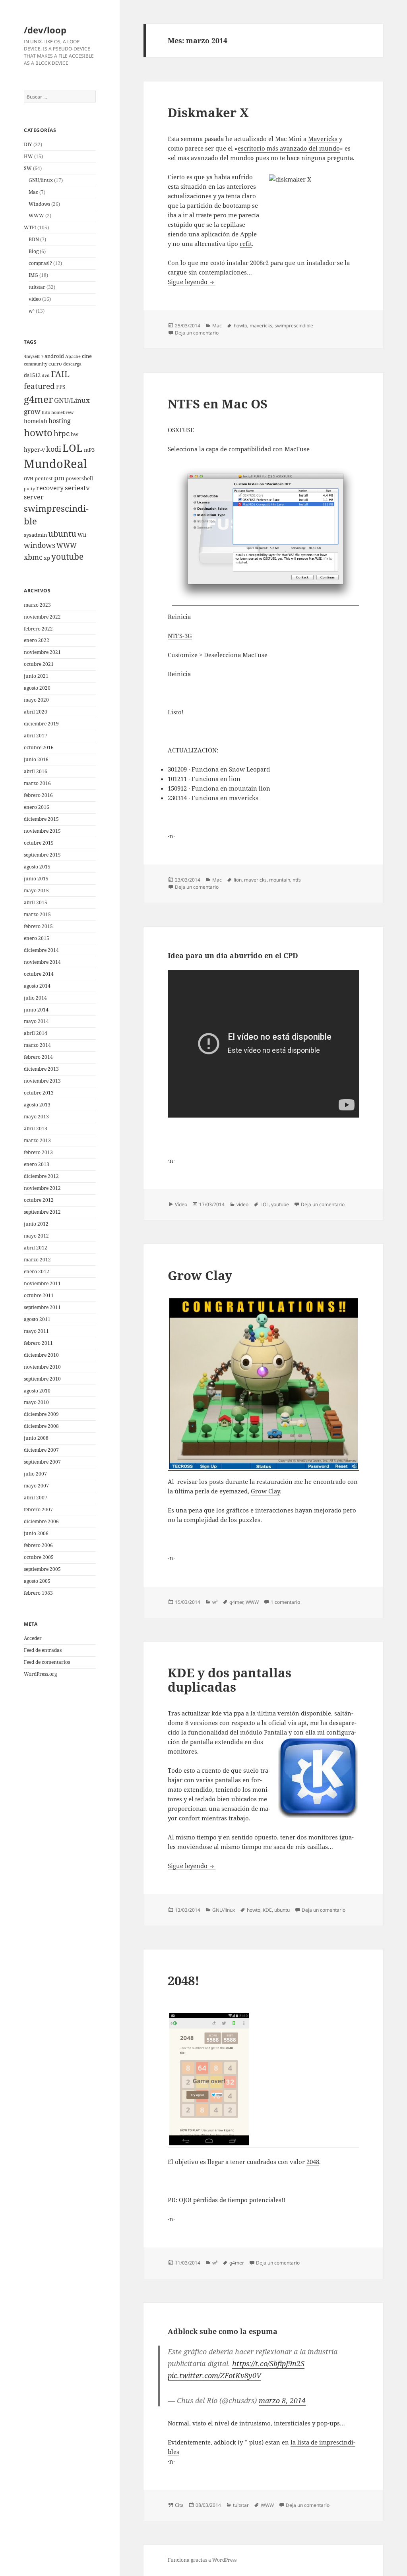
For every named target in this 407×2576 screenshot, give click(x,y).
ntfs (297, 880)
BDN (34, 239)
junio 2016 (36, 759)
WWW (36, 216)
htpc (62, 433)
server (34, 497)
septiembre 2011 (42, 1307)
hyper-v (34, 450)
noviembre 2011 (42, 1283)
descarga (72, 364)
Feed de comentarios (47, 1662)
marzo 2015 (37, 914)
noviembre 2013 (42, 1081)
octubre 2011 (39, 1295)
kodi (54, 449)
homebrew (62, 412)
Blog (34, 251)
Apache (73, 356)
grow (32, 411)
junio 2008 (36, 1438)
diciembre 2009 (41, 1414)
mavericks (261, 326)
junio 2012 (36, 1224)
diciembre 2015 (41, 819)
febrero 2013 (38, 1152)
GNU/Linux (72, 400)
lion (238, 880)
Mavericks (323, 139)
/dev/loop (45, 30)
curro (55, 364)
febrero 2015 (38, 926)
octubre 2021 (39, 664)
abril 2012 (36, 1248)
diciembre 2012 (41, 1176)
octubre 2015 (39, 843)
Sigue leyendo (192, 282)
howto (38, 432)
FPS (61, 387)
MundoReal (55, 464)
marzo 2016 (37, 783)
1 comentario (285, 1602)
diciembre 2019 (41, 724)
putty (29, 489)
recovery (50, 488)
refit (246, 244)
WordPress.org (40, 1674)
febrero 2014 (38, 1057)
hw (75, 434)
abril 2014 (36, 1033)
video (35, 299)
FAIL (60, 374)
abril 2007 (36, 1498)
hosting (60, 421)
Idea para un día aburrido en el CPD (233, 955)
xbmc (33, 557)
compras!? (40, 263)
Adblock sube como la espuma (223, 2331)
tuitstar (37, 287)
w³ (32, 311)
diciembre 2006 (41, 1521)
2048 (313, 2162)
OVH (29, 479)
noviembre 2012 (42, 1188)
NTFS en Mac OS (218, 404)
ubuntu (62, 534)
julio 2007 (35, 1474)
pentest (44, 479)
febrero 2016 (38, 795)
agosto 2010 (37, 1391)
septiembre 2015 (42, 855)
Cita (179, 2505)
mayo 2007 (36, 1486)
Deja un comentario (197, 333)
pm (59, 478)
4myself (32, 356)
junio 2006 (36, 1533)
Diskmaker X (208, 112)
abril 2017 (36, 736)
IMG (33, 275)
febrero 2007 (38, 1509)
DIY (28, 144)
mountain (280, 880)
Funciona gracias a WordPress (202, 2560)
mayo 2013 (36, 1117)
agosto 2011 (37, 1319)
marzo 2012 (37, 1260)
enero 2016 (37, 807)
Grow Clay (200, 1275)
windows (40, 545)
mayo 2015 (36, 891)
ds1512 (32, 375)
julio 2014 (35, 998)
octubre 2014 (39, 974)
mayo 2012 (36, 1236)
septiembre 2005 (42, 1569)
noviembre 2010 (42, 1367)
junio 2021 (36, 676)
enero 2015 (37, 938)
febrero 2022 (38, 629)
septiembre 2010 (42, 1379)
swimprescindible (294, 326)
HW (28, 156)
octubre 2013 (39, 1093)
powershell (79, 479)
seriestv (77, 488)
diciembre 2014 (41, 950)
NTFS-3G (180, 636)
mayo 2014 (36, 1021)
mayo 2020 (36, 700)
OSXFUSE (181, 430)
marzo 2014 (37, 1045)
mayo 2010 (36, 1402)
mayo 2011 (36, 1331)
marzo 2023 (37, 605)
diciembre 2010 (41, 1355)
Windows (39, 204)
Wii (82, 535)
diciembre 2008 (41, 1426)
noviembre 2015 (42, 831)
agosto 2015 (37, 867)
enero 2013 (37, 1164)
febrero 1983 (38, 1593)
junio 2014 (36, 1010)
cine (87, 356)
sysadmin (35, 535)
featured (39, 386)
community (36, 364)
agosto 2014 (37, 986)
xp (47, 558)
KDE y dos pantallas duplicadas (230, 1680)
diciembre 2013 (41, 1069)
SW (28, 168)
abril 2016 (36, 771)
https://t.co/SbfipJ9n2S (268, 2363)
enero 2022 (37, 640)
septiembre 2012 (42, 1212)
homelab (36, 421)
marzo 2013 (37, 1140)
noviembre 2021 (42, 652)
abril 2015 (36, 902)
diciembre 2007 (41, 1450)
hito (46, 412)
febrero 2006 (38, 1545)
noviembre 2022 (42, 617)
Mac (33, 192)
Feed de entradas (43, 1650)
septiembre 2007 (42, 1462)
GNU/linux (41, 180)
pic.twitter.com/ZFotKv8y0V (214, 2375)
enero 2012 (37, 1272)
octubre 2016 (39, 747)
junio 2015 (36, 879)
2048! (184, 1980)
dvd (46, 375)
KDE (267, 1910)
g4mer (38, 399)
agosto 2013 (37, 1105)
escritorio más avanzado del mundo (289, 148)
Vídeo (181, 1204)
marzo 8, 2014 (282, 2400)
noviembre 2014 (42, 962)
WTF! (30, 227)
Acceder (33, 1638)
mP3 (89, 450)
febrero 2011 (38, 1343)
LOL (73, 448)
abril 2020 (36, 712)
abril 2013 (36, 1128)
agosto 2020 (37, 688)
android (54, 356)
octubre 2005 (39, 1557)
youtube (67, 557)
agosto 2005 (37, 1581)
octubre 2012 (39, 1200)
